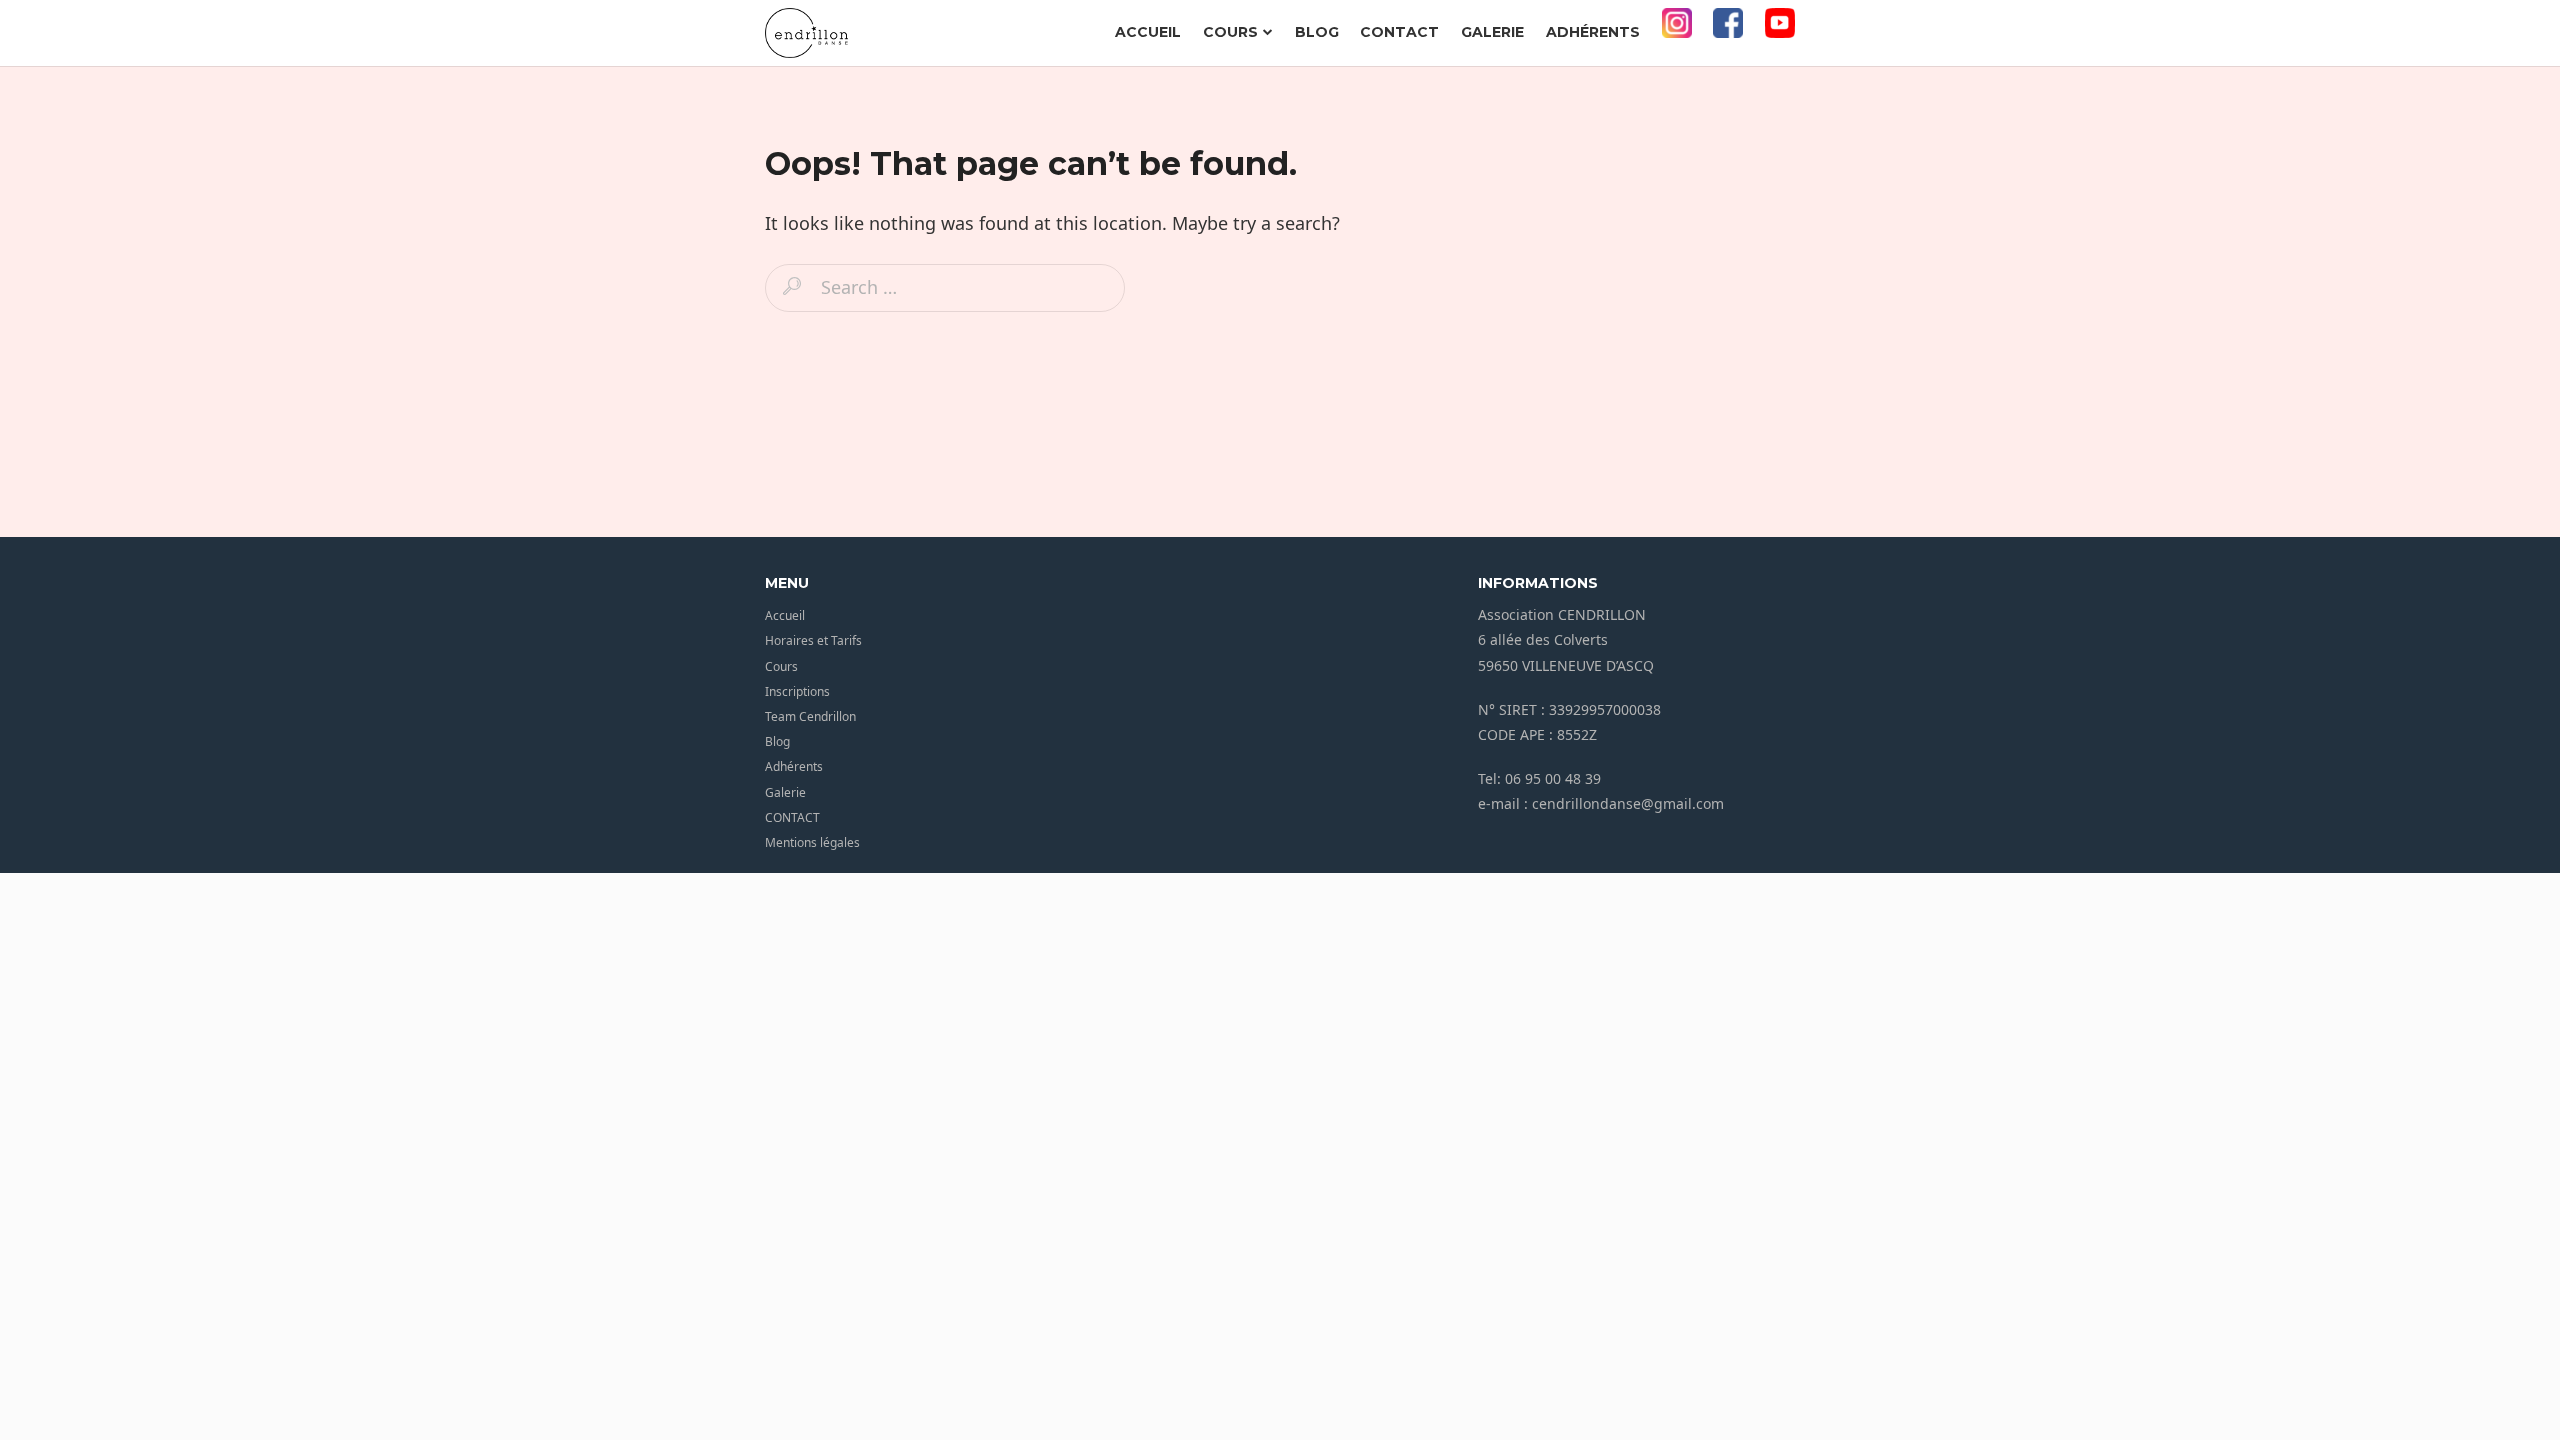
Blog (1317, 32)
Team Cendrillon (810, 716)
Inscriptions (797, 691)
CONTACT (1399, 32)
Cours (1230, 32)
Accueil (1148, 32)
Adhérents (1593, 32)
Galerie (1492, 32)
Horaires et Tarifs (813, 640)
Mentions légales (812, 842)
